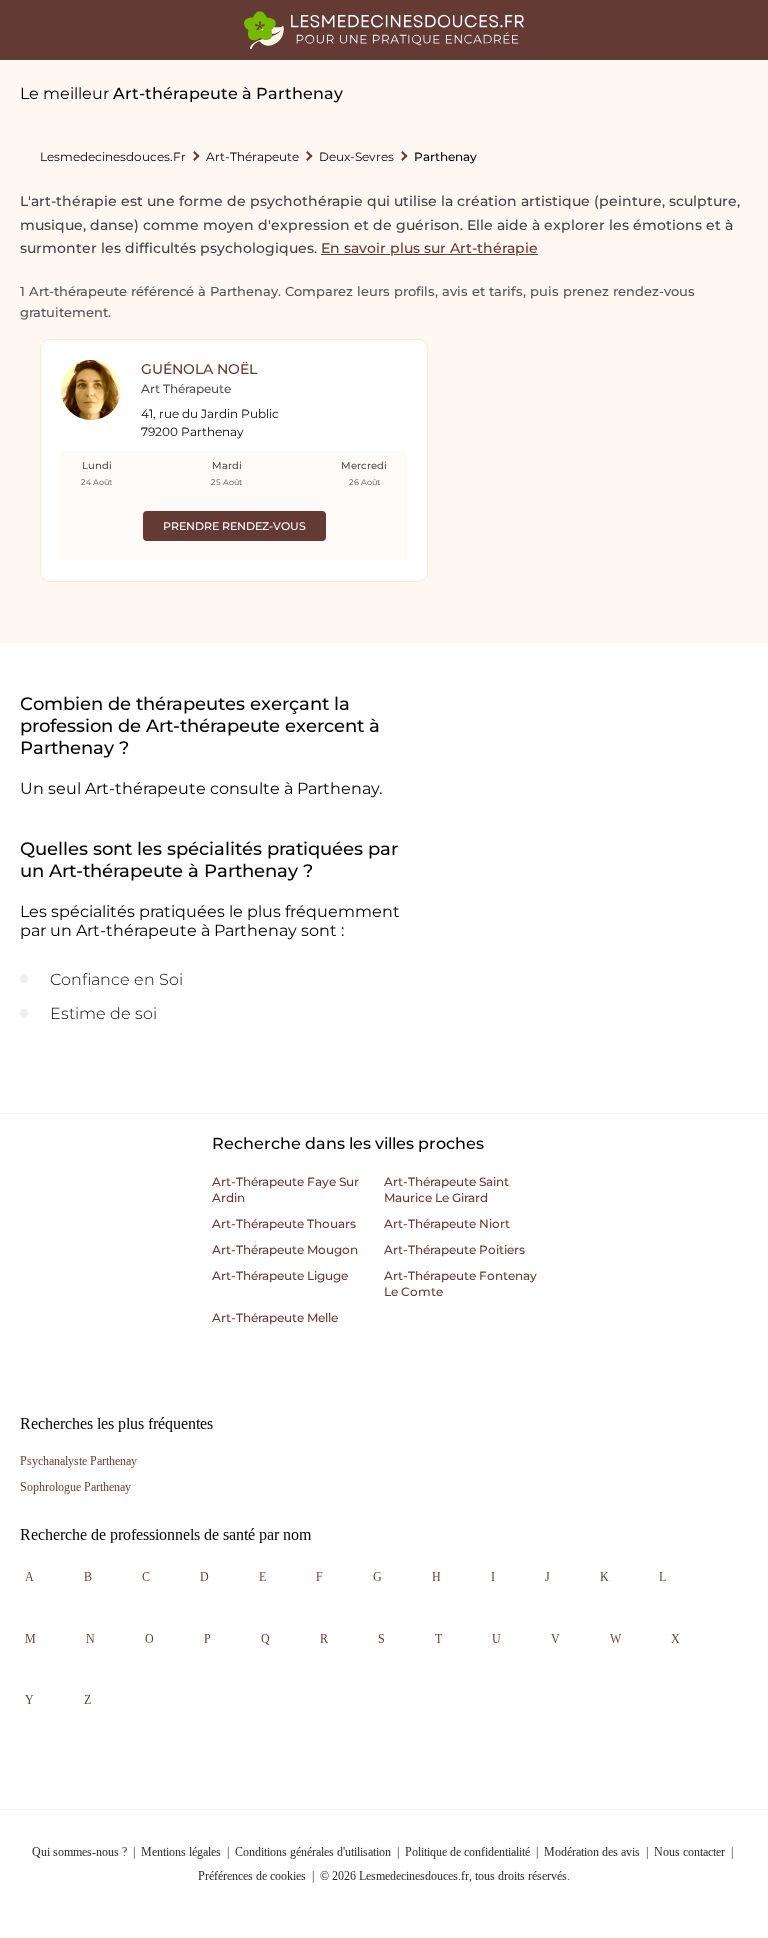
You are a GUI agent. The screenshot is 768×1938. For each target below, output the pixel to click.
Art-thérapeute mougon (285, 1249)
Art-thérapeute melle (275, 1317)
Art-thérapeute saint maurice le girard (446, 1189)
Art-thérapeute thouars (284, 1223)
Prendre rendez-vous (234, 526)
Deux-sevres (356, 156)
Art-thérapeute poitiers (454, 1249)
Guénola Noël (199, 369)
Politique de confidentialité (467, 1852)
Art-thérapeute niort (447, 1223)
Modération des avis (592, 1852)
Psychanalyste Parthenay (78, 1461)
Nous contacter (689, 1852)
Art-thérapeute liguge (280, 1275)
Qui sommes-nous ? (79, 1852)
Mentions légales (181, 1852)
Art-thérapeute (252, 156)
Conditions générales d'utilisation (313, 1852)
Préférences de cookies (252, 1876)
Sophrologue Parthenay (75, 1487)
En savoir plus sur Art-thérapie (429, 248)
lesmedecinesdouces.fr (113, 156)
